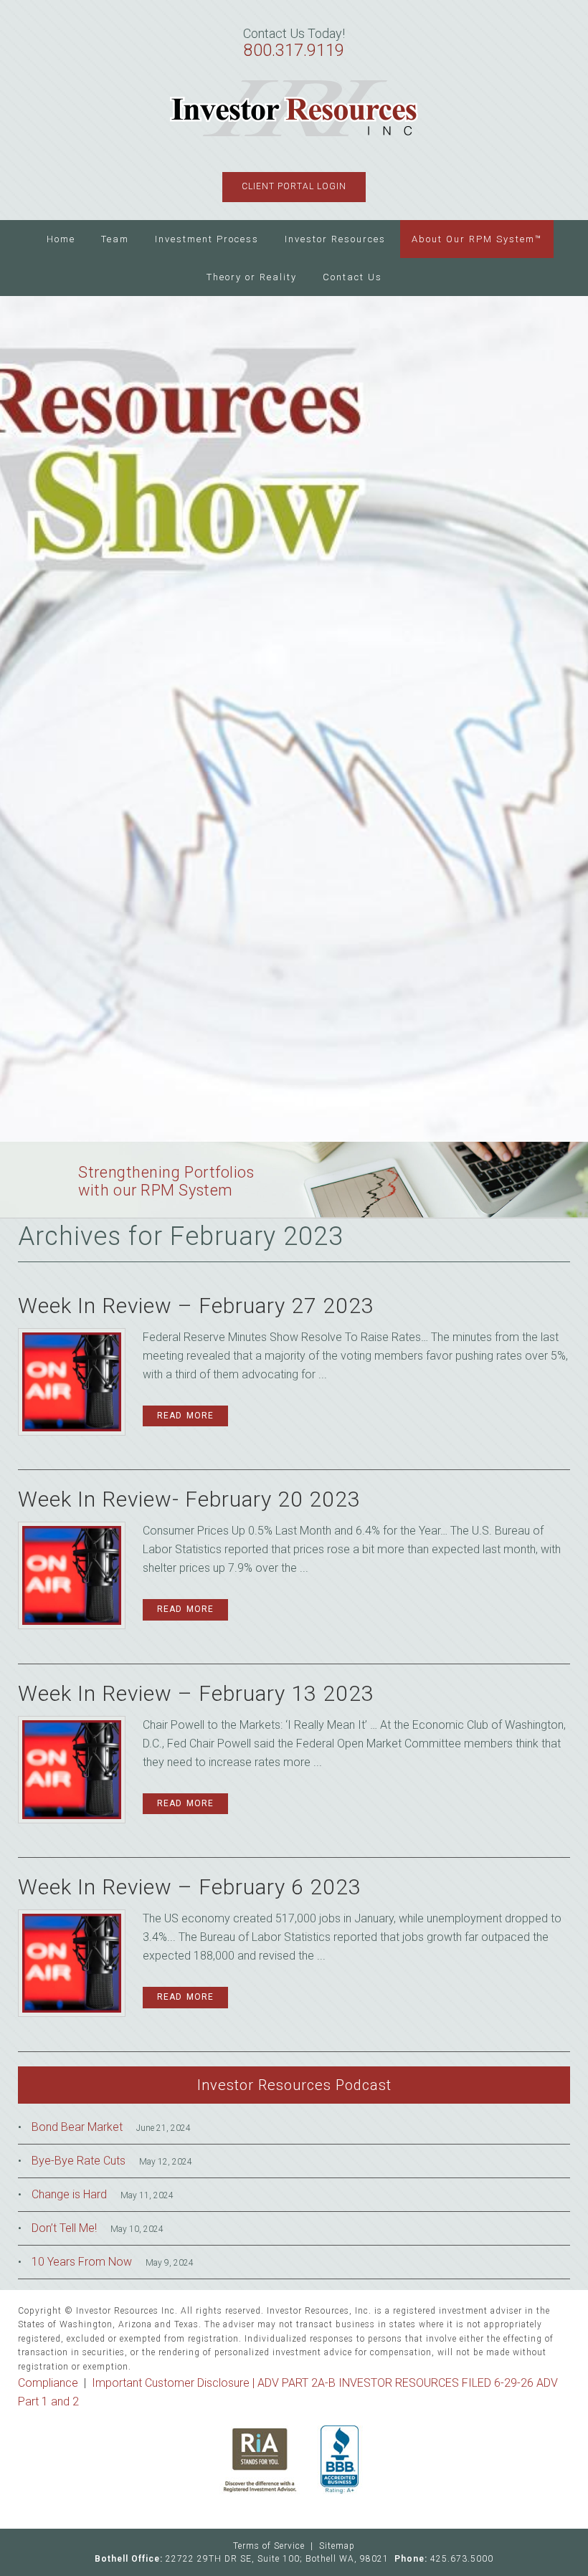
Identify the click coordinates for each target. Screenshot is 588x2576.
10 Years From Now (82, 2262)
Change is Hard (69, 2194)
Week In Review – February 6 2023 (190, 1887)
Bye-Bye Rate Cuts (79, 2161)
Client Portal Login (294, 186)
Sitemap (337, 2546)
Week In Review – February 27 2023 (196, 1306)
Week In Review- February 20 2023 (189, 1499)
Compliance (48, 2383)
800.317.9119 (294, 51)
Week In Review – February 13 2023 (196, 1693)
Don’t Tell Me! (64, 2228)
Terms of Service (269, 2546)
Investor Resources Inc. (294, 109)
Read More (185, 1416)
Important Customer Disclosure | (175, 2383)
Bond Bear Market (77, 2127)
